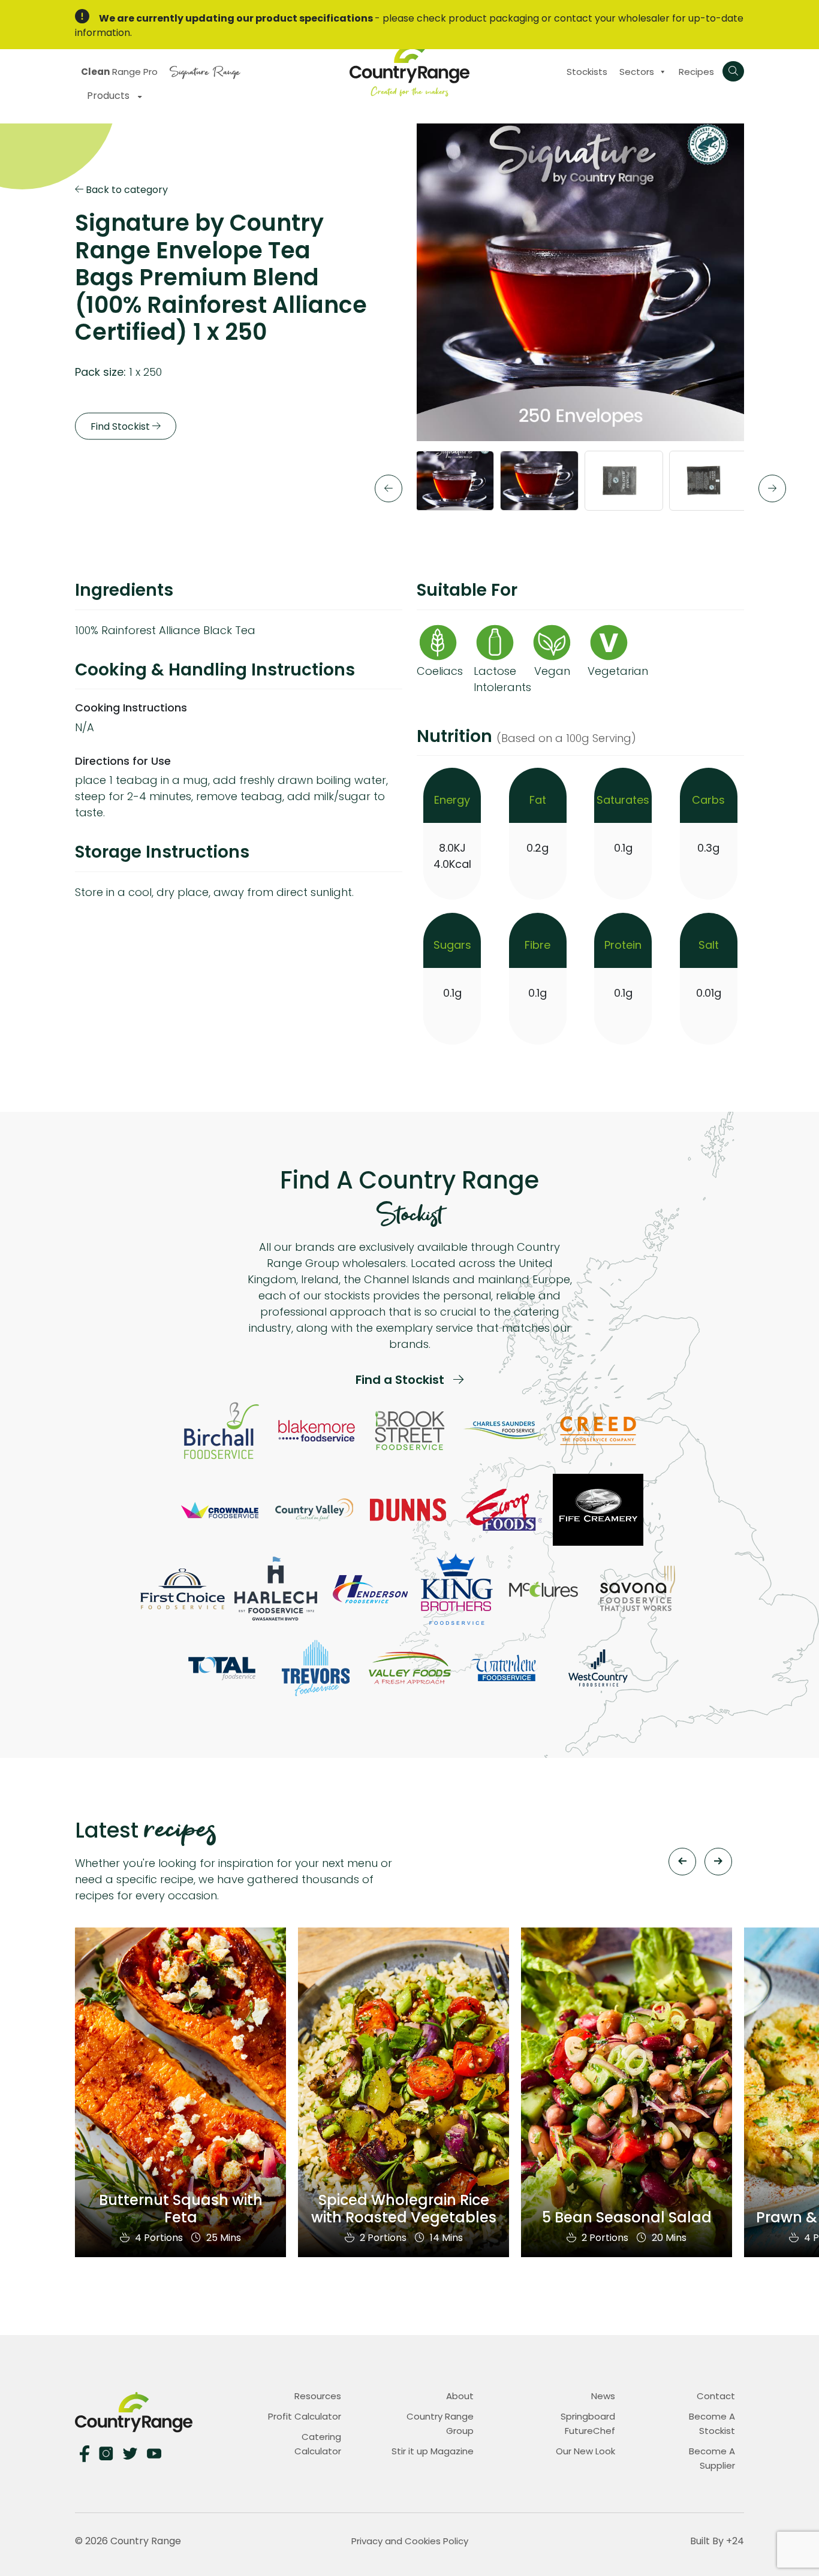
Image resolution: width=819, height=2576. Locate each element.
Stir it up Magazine (433, 2451)
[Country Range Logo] (409, 69)
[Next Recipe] (718, 1862)
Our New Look (585, 2451)
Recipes (696, 72)
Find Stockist (121, 426)
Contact (716, 2396)
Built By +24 (717, 2541)
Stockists (587, 72)
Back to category (126, 190)
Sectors (637, 72)
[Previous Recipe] (682, 1862)
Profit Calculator (305, 2416)
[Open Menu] (733, 71)
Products (109, 96)
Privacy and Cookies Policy (410, 2541)
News (603, 2396)
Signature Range (205, 70)
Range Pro (119, 72)
